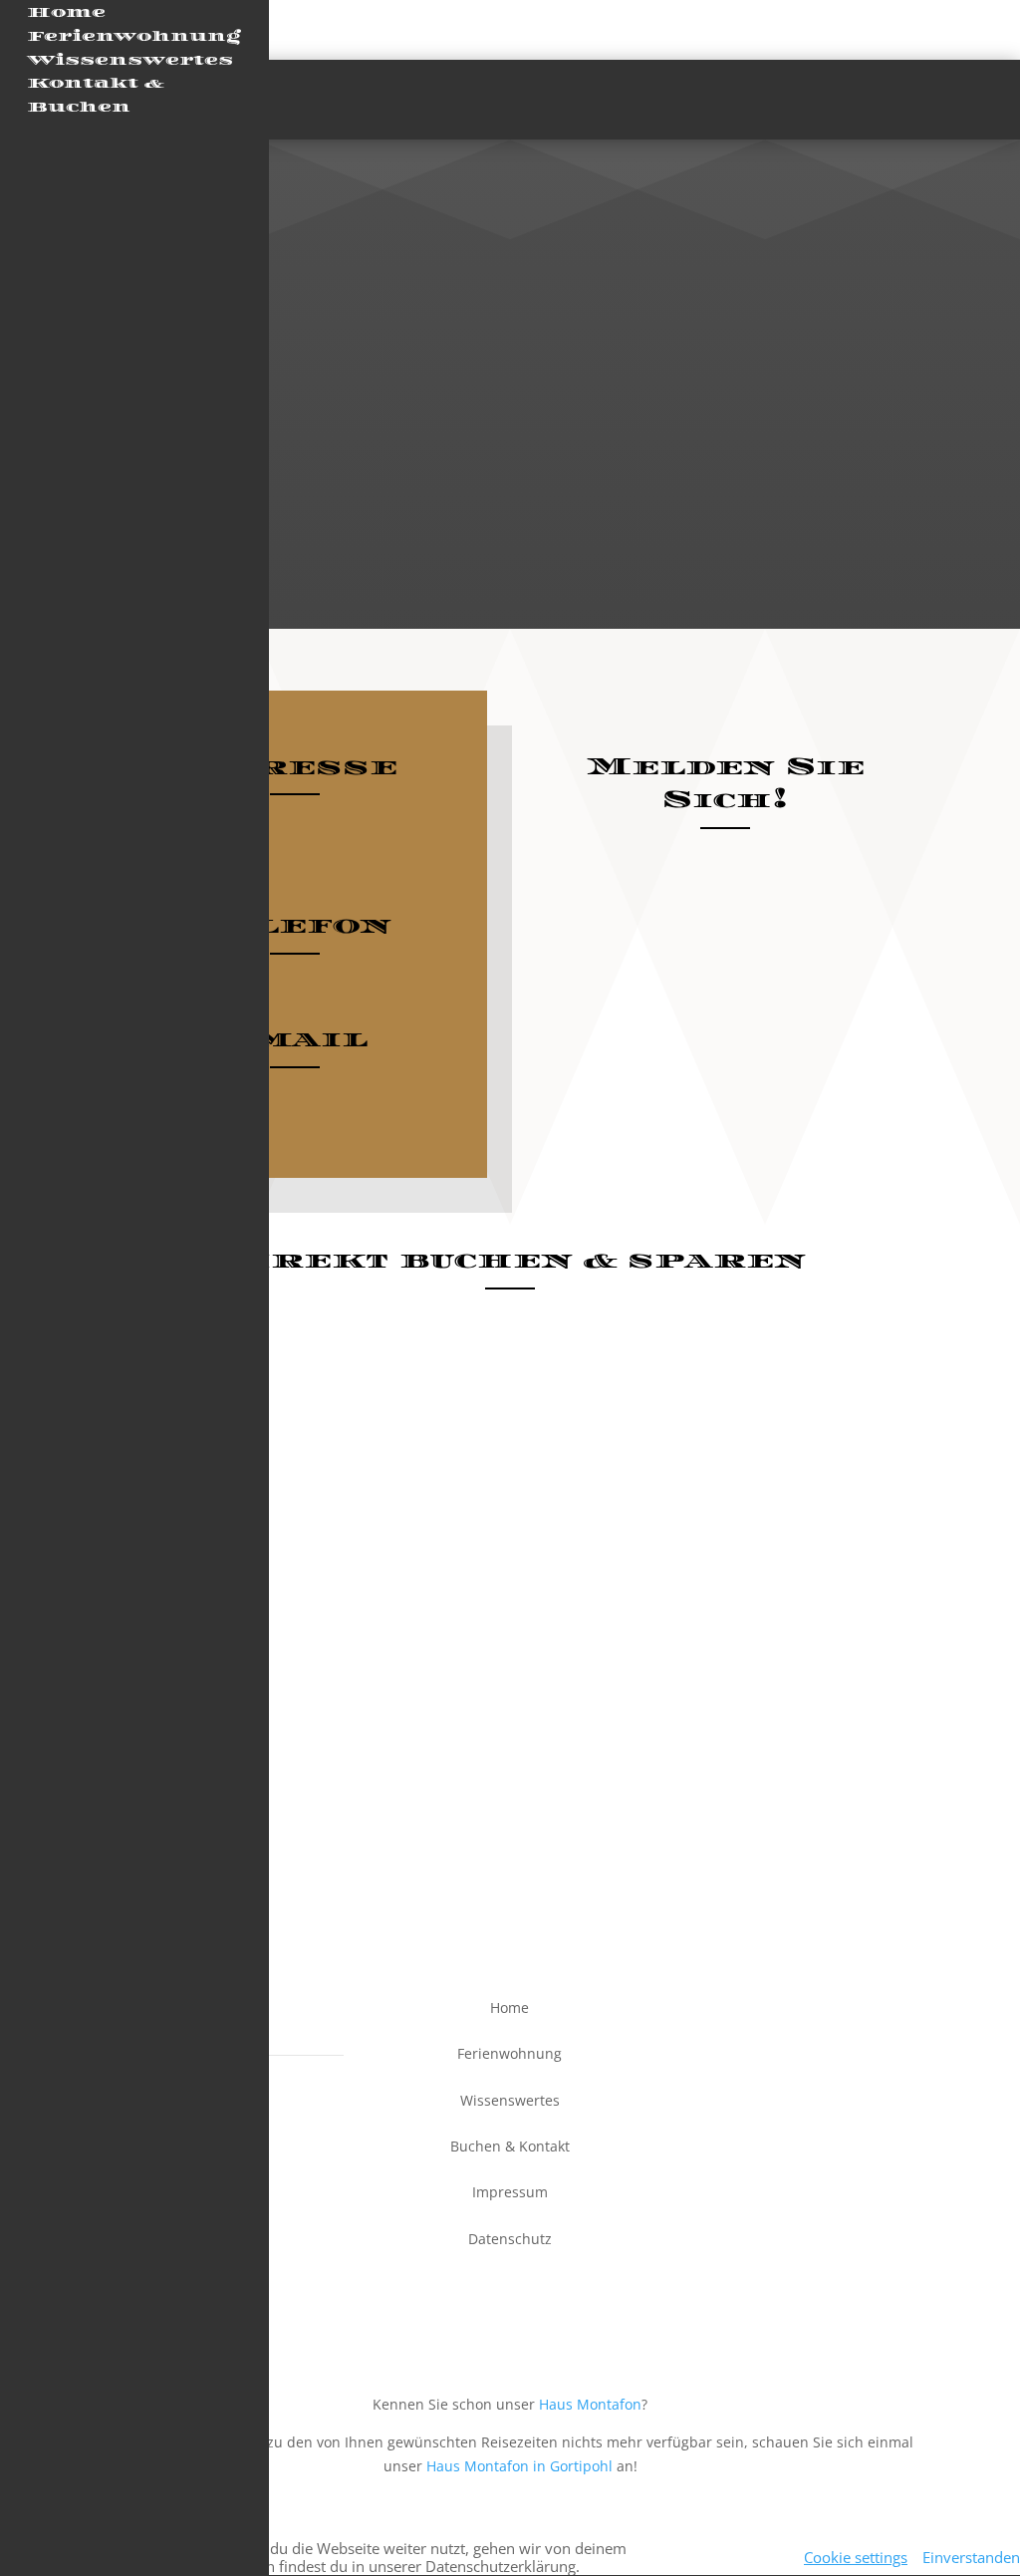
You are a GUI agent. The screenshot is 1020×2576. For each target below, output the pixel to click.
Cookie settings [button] (856, 2557)
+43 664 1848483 (294, 989)
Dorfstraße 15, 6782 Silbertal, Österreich (295, 830)
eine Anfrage (820, 1375)
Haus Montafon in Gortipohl (519, 2466)
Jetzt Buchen (886, 99)
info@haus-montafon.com (294, 1103)
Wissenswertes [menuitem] (130, 60)
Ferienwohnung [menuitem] (134, 36)
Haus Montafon (590, 2404)
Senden (860, 1174)
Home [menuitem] (66, 12)
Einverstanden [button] (971, 2557)
